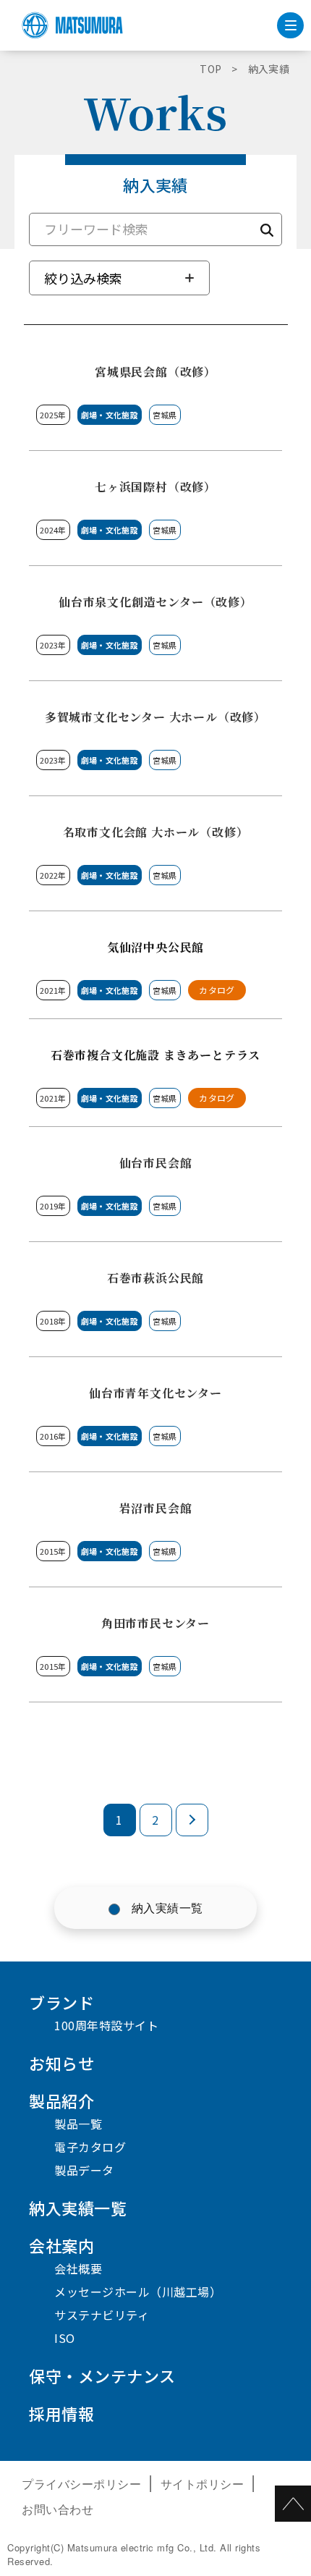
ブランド (61, 2002)
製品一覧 (78, 2124)
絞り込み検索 (83, 278)
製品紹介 (61, 2100)
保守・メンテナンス (102, 2376)
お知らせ (61, 2063)
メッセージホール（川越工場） (138, 2292)
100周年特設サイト (106, 2025)
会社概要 (78, 2268)
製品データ (84, 2170)
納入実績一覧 (167, 1908)
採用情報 (61, 2413)
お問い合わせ (57, 2509)
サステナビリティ (102, 2315)
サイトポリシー (203, 2484)
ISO (65, 2338)
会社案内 (61, 2245)
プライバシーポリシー (81, 2484)
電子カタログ (90, 2147)
